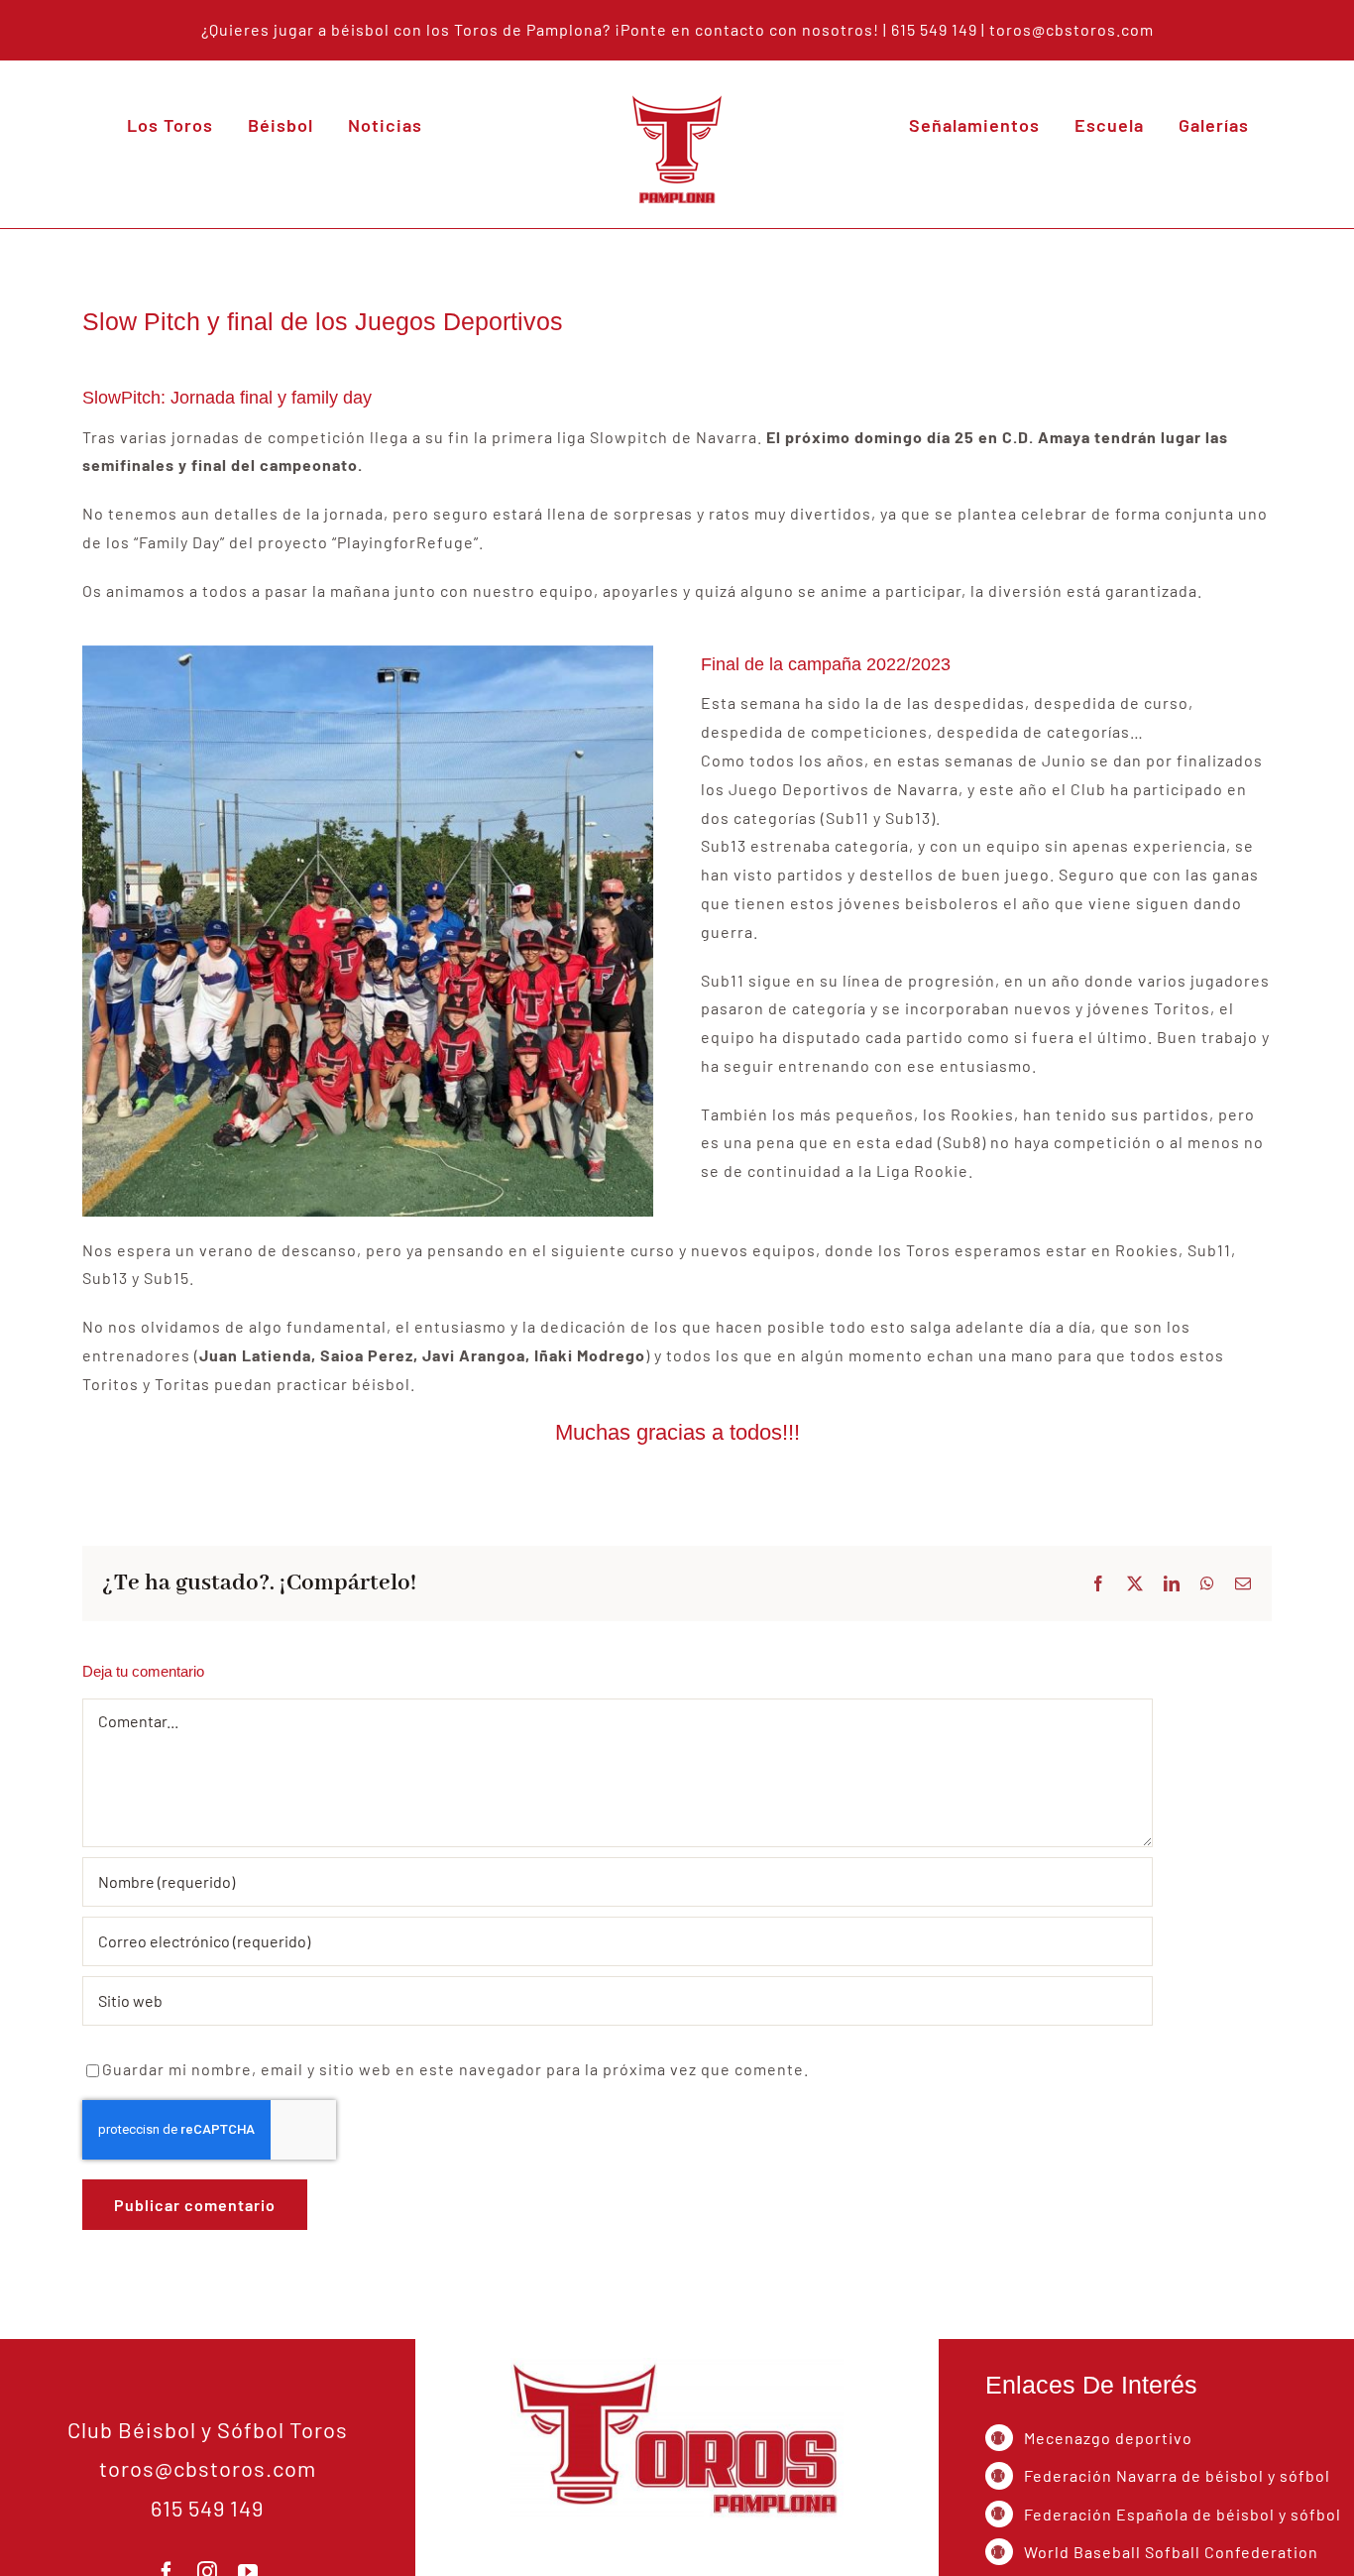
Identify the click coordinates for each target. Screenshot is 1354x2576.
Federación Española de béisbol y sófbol (1183, 2514)
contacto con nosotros (784, 29)
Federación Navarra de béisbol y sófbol (1177, 2475)
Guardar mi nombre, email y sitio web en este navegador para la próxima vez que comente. (455, 2069)
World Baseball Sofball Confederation (1171, 2552)
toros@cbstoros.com (1072, 29)
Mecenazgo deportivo (1108, 2438)
